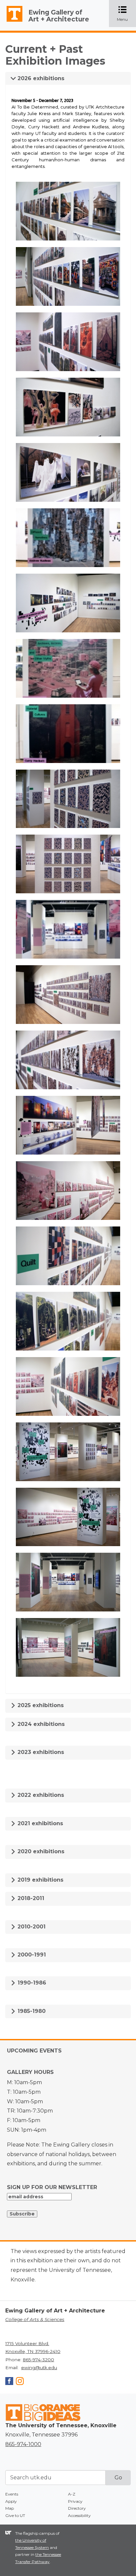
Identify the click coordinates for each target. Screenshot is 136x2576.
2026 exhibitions (40, 78)
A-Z (72, 2494)
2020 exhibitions (40, 1851)
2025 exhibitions (40, 1705)
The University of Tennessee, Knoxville (12, 22)
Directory (77, 2508)
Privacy (75, 2501)
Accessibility (79, 2515)
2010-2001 (31, 1927)
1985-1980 (31, 2011)
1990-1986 (31, 1983)
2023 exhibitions (40, 1752)
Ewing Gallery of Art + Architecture (59, 16)
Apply (11, 2501)
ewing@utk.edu (39, 2368)
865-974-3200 (38, 2360)
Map (10, 2508)
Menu (126, 14)
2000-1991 (31, 1955)
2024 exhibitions (40, 1724)
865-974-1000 (23, 2444)
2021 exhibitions (39, 1823)
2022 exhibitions (40, 1795)
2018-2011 (30, 1898)
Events (12, 2494)
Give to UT (15, 2515)
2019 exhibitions (40, 1880)
